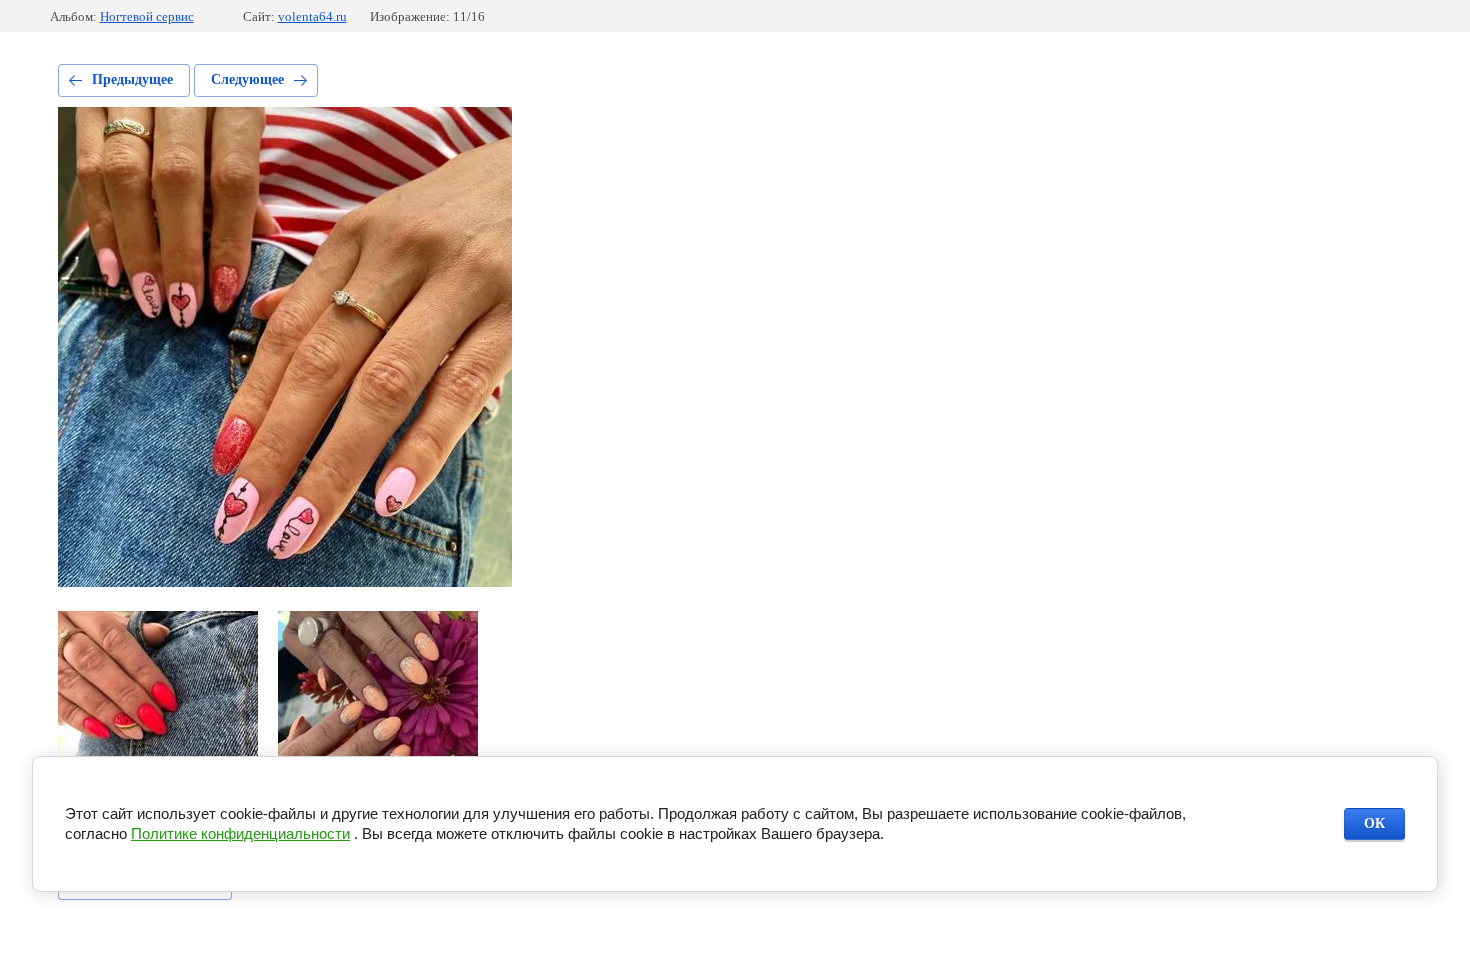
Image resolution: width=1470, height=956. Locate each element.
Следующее (247, 79)
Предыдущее (132, 79)
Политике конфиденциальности (240, 833)
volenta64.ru (312, 16)
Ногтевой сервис (147, 16)
